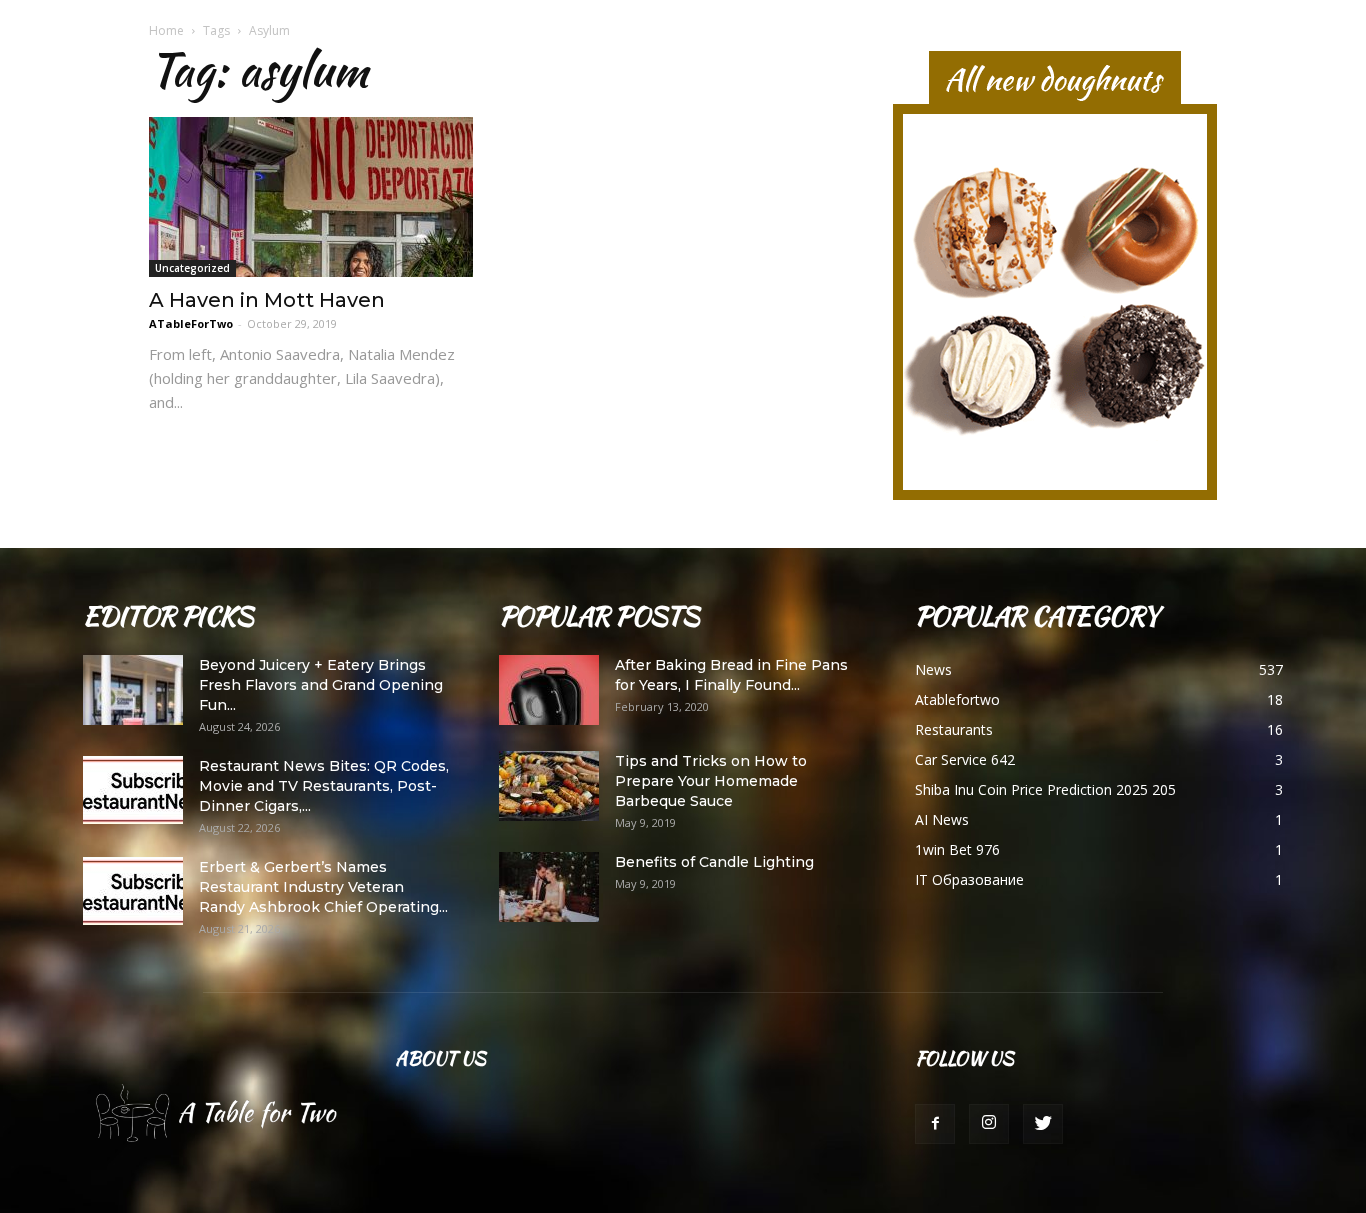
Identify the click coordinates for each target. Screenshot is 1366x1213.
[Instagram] (989, 1124)
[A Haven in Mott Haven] (311, 197)
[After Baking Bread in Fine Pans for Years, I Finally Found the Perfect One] (549, 690)
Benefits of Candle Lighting (714, 862)
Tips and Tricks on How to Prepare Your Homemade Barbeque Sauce (711, 781)
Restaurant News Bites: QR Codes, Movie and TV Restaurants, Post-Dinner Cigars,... (324, 786)
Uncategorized (192, 268)
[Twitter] (1043, 1124)
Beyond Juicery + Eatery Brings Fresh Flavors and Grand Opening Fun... (321, 685)
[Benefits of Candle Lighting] (549, 887)
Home (166, 30)
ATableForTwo (191, 323)
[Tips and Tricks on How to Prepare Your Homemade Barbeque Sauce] (549, 786)
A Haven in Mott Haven (267, 300)
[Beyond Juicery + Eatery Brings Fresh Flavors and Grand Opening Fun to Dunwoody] (133, 690)
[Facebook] (935, 1124)
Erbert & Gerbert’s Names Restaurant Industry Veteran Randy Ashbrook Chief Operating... (323, 887)
